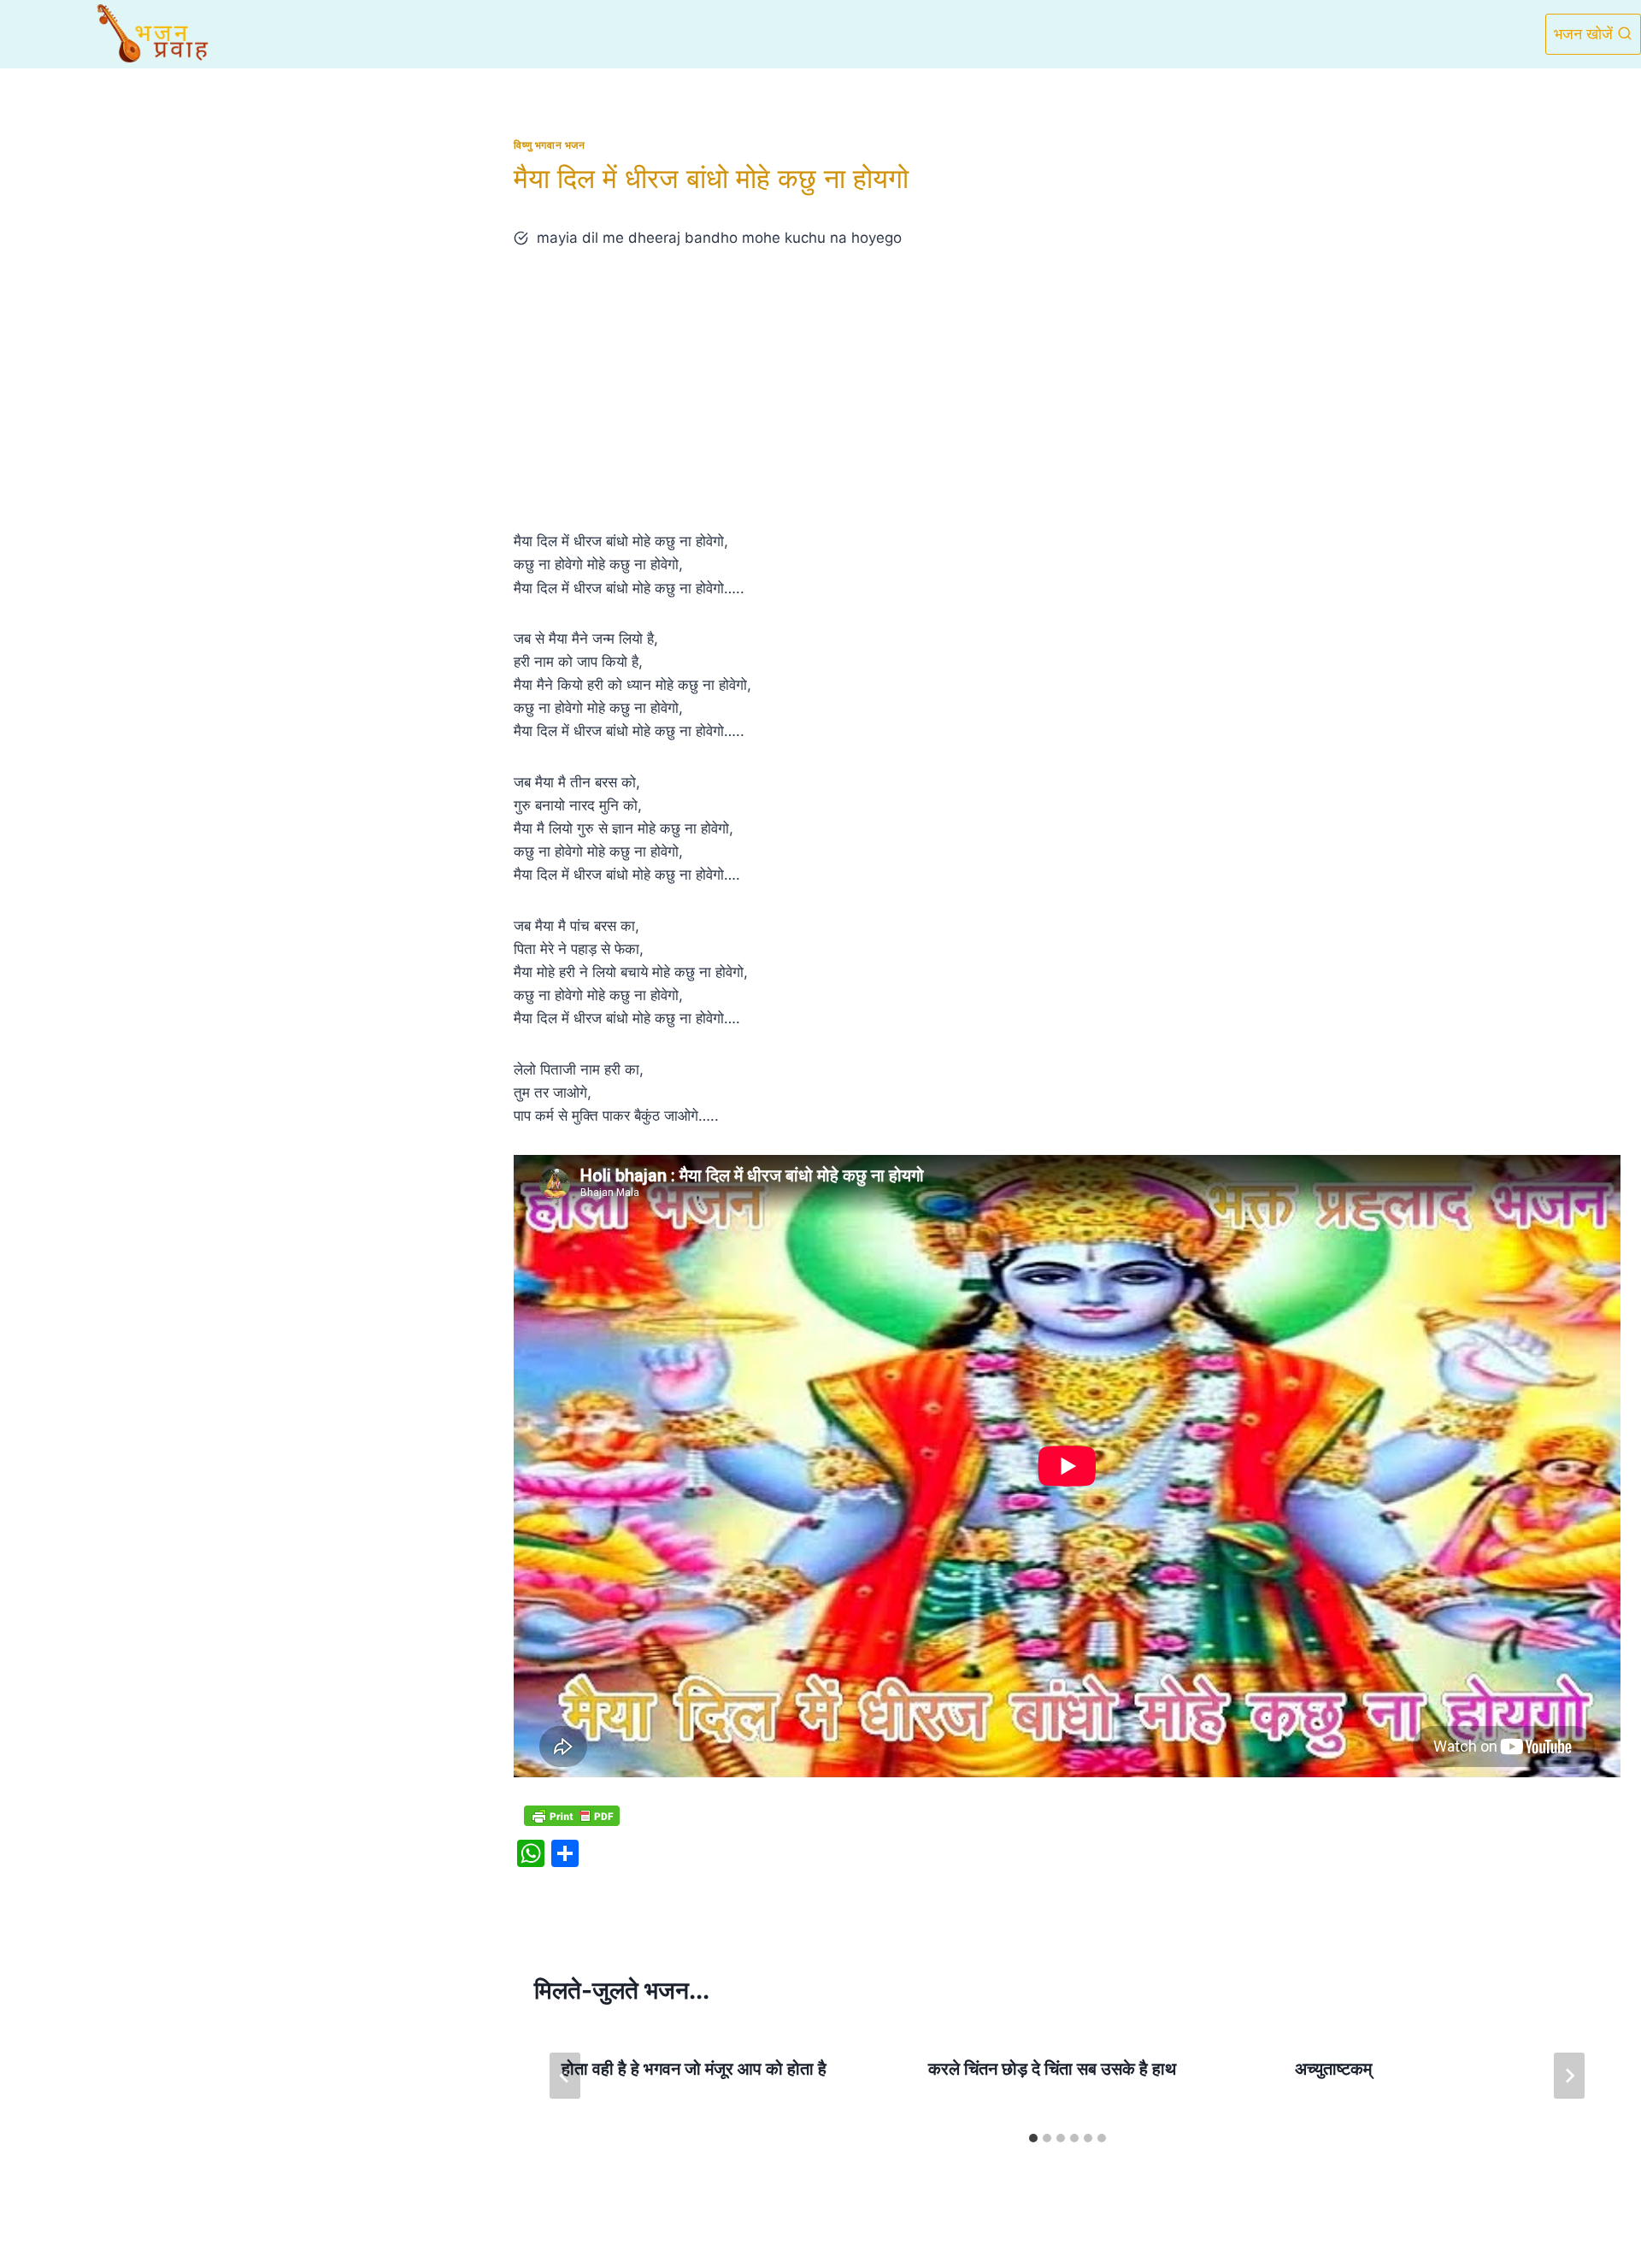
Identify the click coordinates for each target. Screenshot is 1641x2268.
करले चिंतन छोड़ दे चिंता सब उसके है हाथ (1052, 2069)
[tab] (1033, 2138)
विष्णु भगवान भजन (549, 145)
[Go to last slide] (565, 2076)
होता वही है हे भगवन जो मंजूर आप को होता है (694, 2069)
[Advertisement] (1068, 390)
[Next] (1569, 2076)
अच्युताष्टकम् (1333, 2069)
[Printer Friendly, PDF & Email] (572, 1815)
